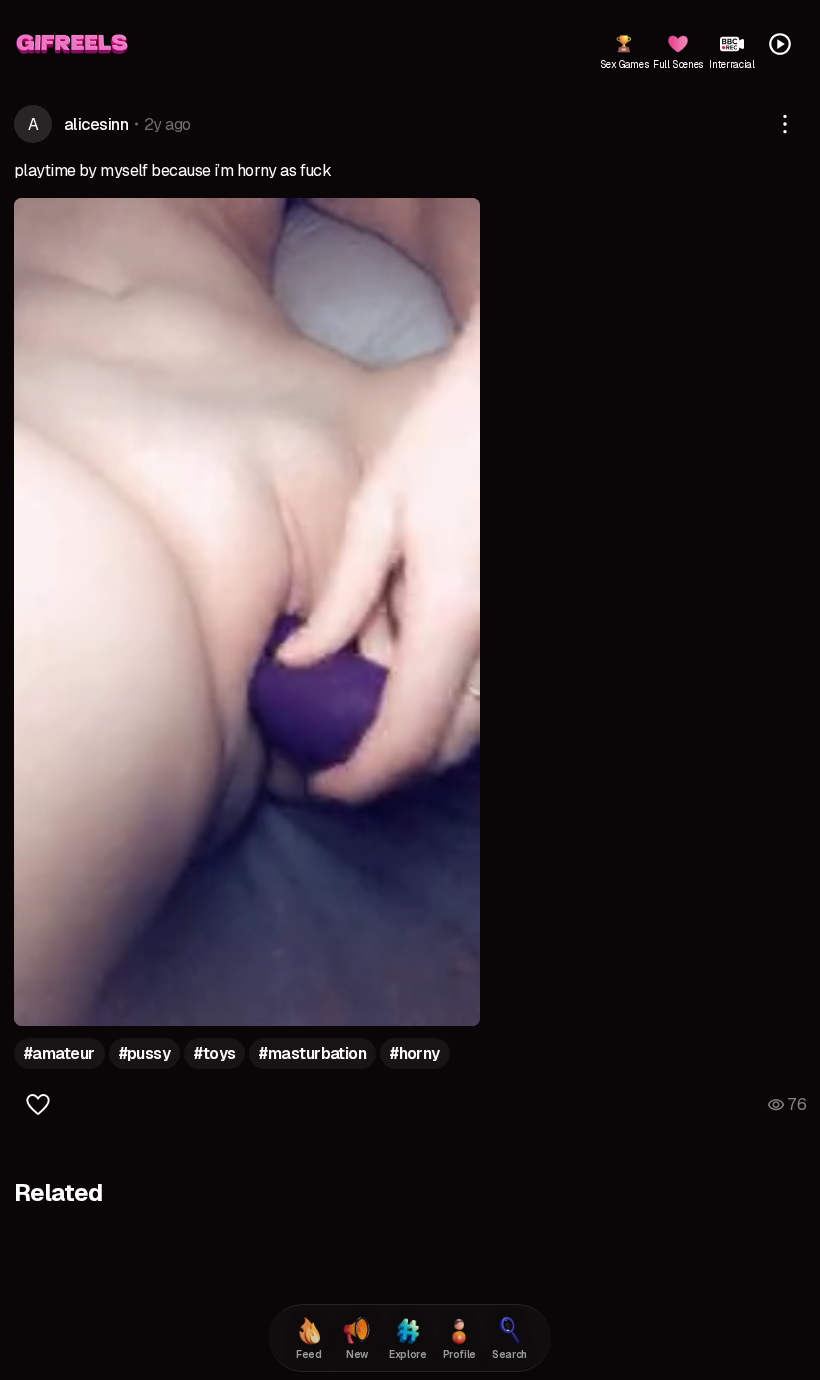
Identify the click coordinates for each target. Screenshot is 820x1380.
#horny (415, 1053)
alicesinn (96, 124)
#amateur (59, 1053)
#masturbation (312, 1053)
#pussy (145, 1053)
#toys (214, 1053)
